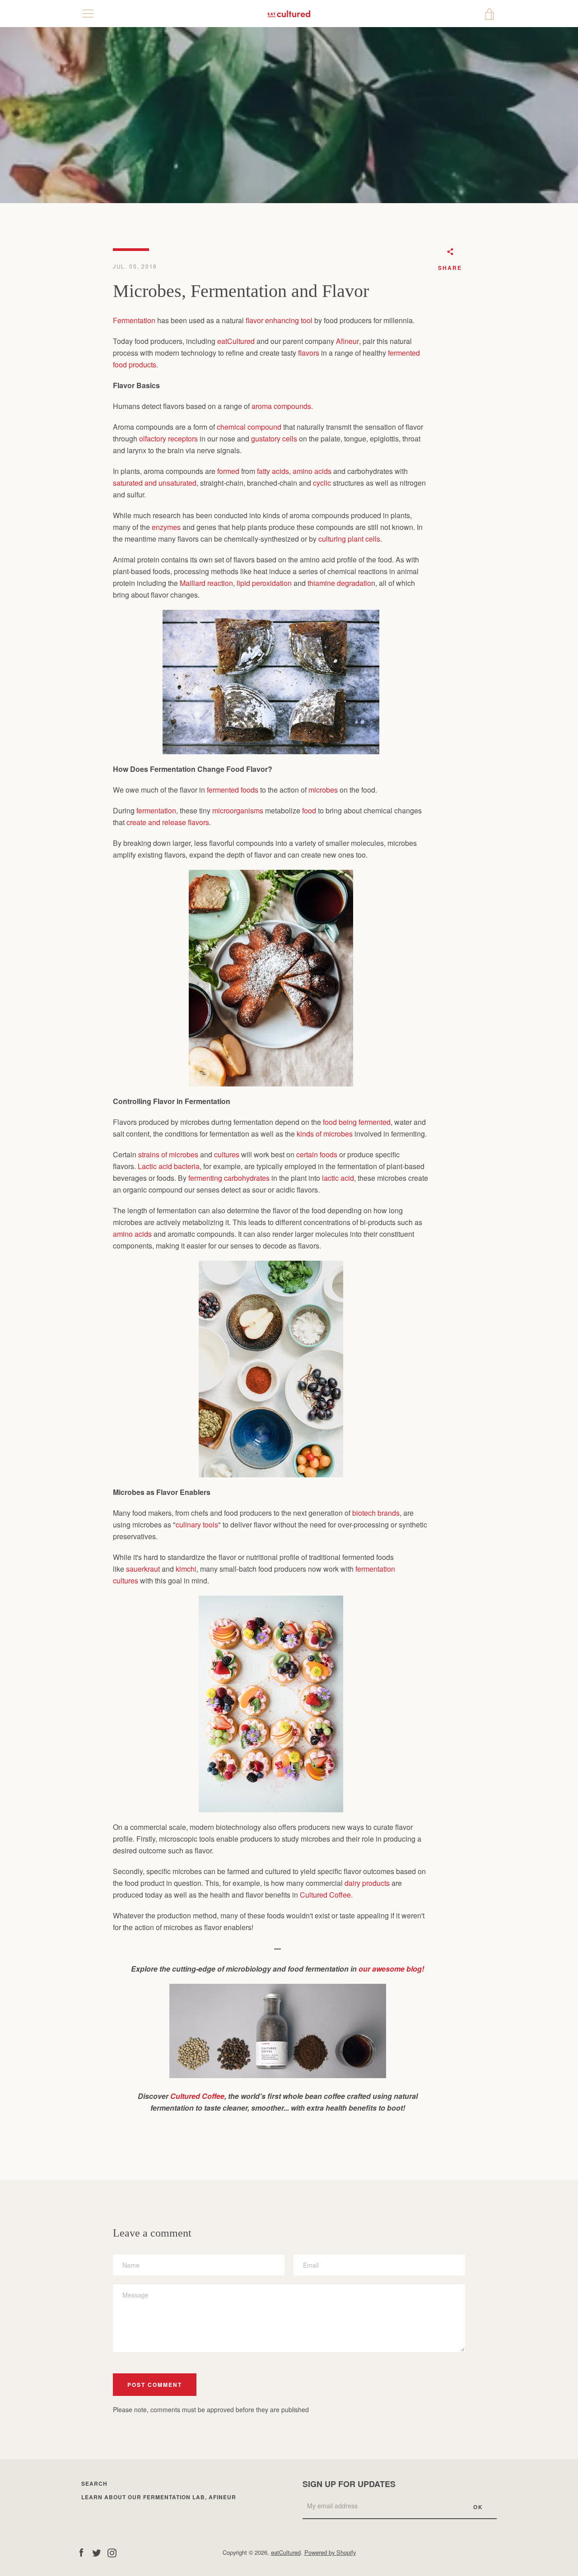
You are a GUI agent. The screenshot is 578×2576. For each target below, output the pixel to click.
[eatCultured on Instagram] (112, 2552)
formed (228, 471)
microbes (323, 790)
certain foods (317, 1154)
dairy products (367, 1883)
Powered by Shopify (330, 2552)
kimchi (186, 1569)
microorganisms (238, 810)
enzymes (166, 527)
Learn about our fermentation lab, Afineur (159, 2497)
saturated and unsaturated (155, 483)
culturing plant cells (349, 539)
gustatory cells (274, 439)
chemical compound (249, 427)
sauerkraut (143, 1569)
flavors (309, 353)
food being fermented (357, 1122)
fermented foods (233, 790)
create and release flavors (168, 822)
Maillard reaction (206, 583)
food (309, 810)
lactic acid (338, 1178)
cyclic (322, 483)
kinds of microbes (325, 1134)
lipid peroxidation (264, 583)
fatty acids (273, 471)
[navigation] (88, 14)
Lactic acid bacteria (169, 1166)
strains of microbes (168, 1154)
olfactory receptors (168, 439)
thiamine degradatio (339, 583)
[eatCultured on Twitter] (97, 2552)
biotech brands (376, 1513)
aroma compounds (281, 406)
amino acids (312, 471)
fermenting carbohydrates (229, 1178)
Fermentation (134, 320)
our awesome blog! (391, 1969)
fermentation (156, 810)
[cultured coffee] (278, 2075)
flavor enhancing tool (279, 320)
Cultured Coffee (325, 1895)
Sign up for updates (349, 2484)
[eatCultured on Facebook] (81, 2552)
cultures (227, 1154)
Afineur (347, 341)
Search (94, 2483)
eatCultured (236, 341)
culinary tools (197, 1525)
